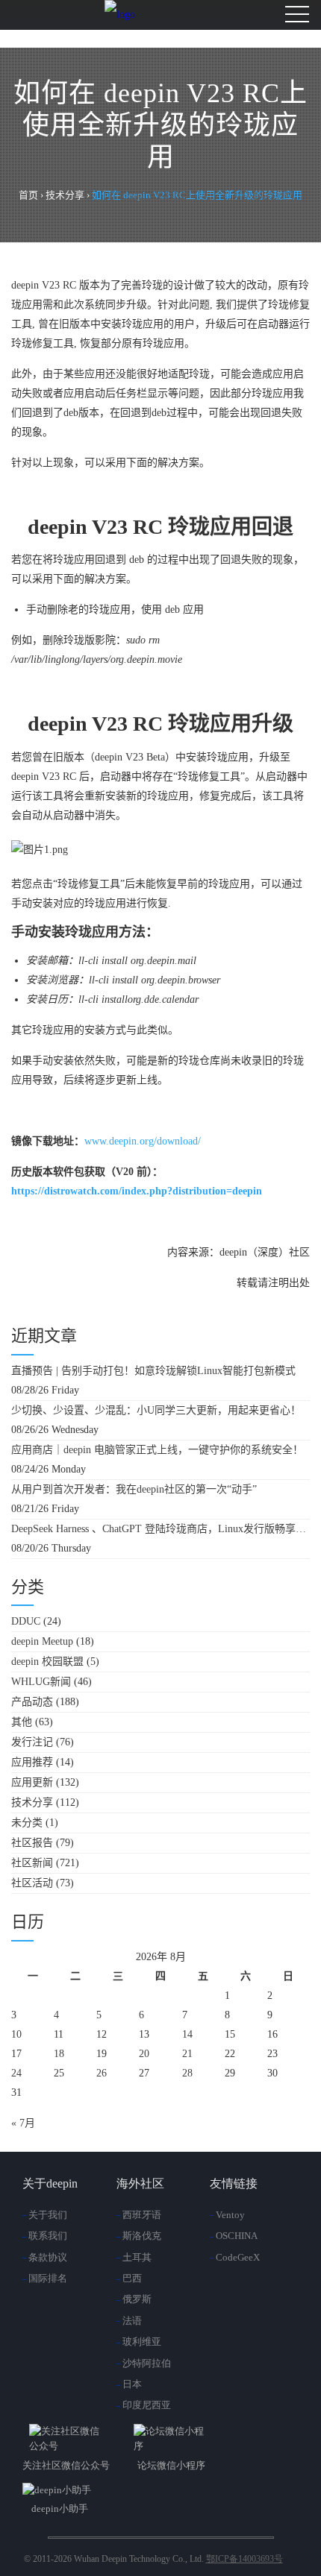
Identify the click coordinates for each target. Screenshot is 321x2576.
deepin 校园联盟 (47, 1662)
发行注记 (32, 1742)
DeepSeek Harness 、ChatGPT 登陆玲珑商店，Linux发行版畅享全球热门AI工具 (160, 1529)
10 (16, 2034)
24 (16, 2073)
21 (187, 2054)
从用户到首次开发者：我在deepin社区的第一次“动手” (134, 1489)
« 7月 (23, 2123)
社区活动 (32, 1883)
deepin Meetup (42, 1641)
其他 (22, 1722)
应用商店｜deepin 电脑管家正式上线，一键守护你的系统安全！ (157, 1450)
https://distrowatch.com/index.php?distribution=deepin (137, 1191)
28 (187, 2073)
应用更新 (32, 1782)
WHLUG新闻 (41, 1682)
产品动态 (32, 1702)
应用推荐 (32, 1762)
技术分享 (32, 1802)
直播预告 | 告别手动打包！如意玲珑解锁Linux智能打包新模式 (153, 1371)
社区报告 (32, 1843)
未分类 (27, 1823)
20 (144, 2054)
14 (187, 2034)
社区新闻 (32, 1863)
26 (102, 2073)
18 (59, 2054)
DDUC (26, 1621)
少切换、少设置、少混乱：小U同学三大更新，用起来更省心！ (156, 1410)
